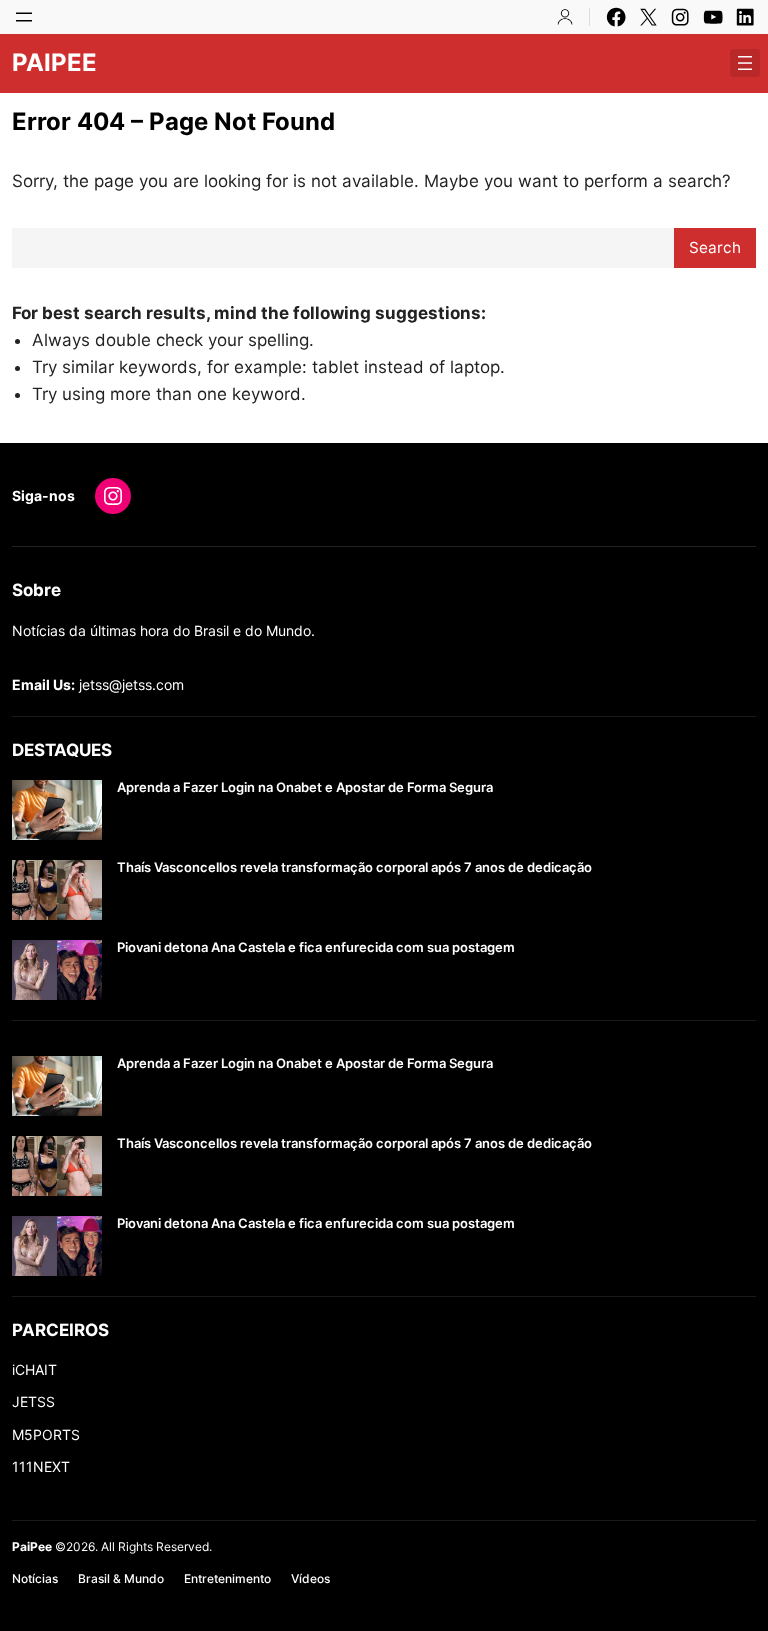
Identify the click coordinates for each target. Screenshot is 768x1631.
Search (715, 247)
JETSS (33, 1401)
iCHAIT (34, 1369)
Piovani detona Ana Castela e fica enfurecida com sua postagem (316, 947)
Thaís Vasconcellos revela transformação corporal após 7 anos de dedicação (354, 867)
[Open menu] (24, 17)
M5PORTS (46, 1434)
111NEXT (41, 1466)
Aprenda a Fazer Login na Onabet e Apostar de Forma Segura (305, 787)
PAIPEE (54, 62)
